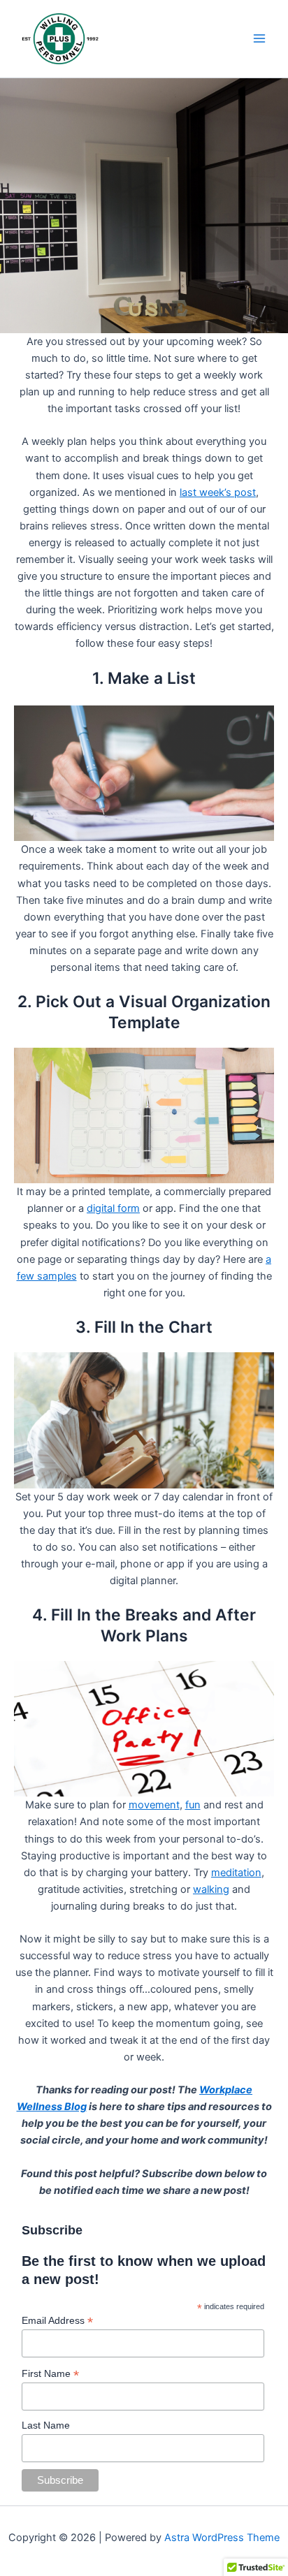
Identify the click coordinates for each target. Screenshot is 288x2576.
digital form (113, 1208)
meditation (236, 1873)
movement (154, 1805)
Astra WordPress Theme (222, 2538)
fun (193, 1805)
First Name (50, 2374)
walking (211, 1889)
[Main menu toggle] (259, 38)
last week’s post (218, 492)
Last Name (46, 2425)
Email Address (57, 2321)
